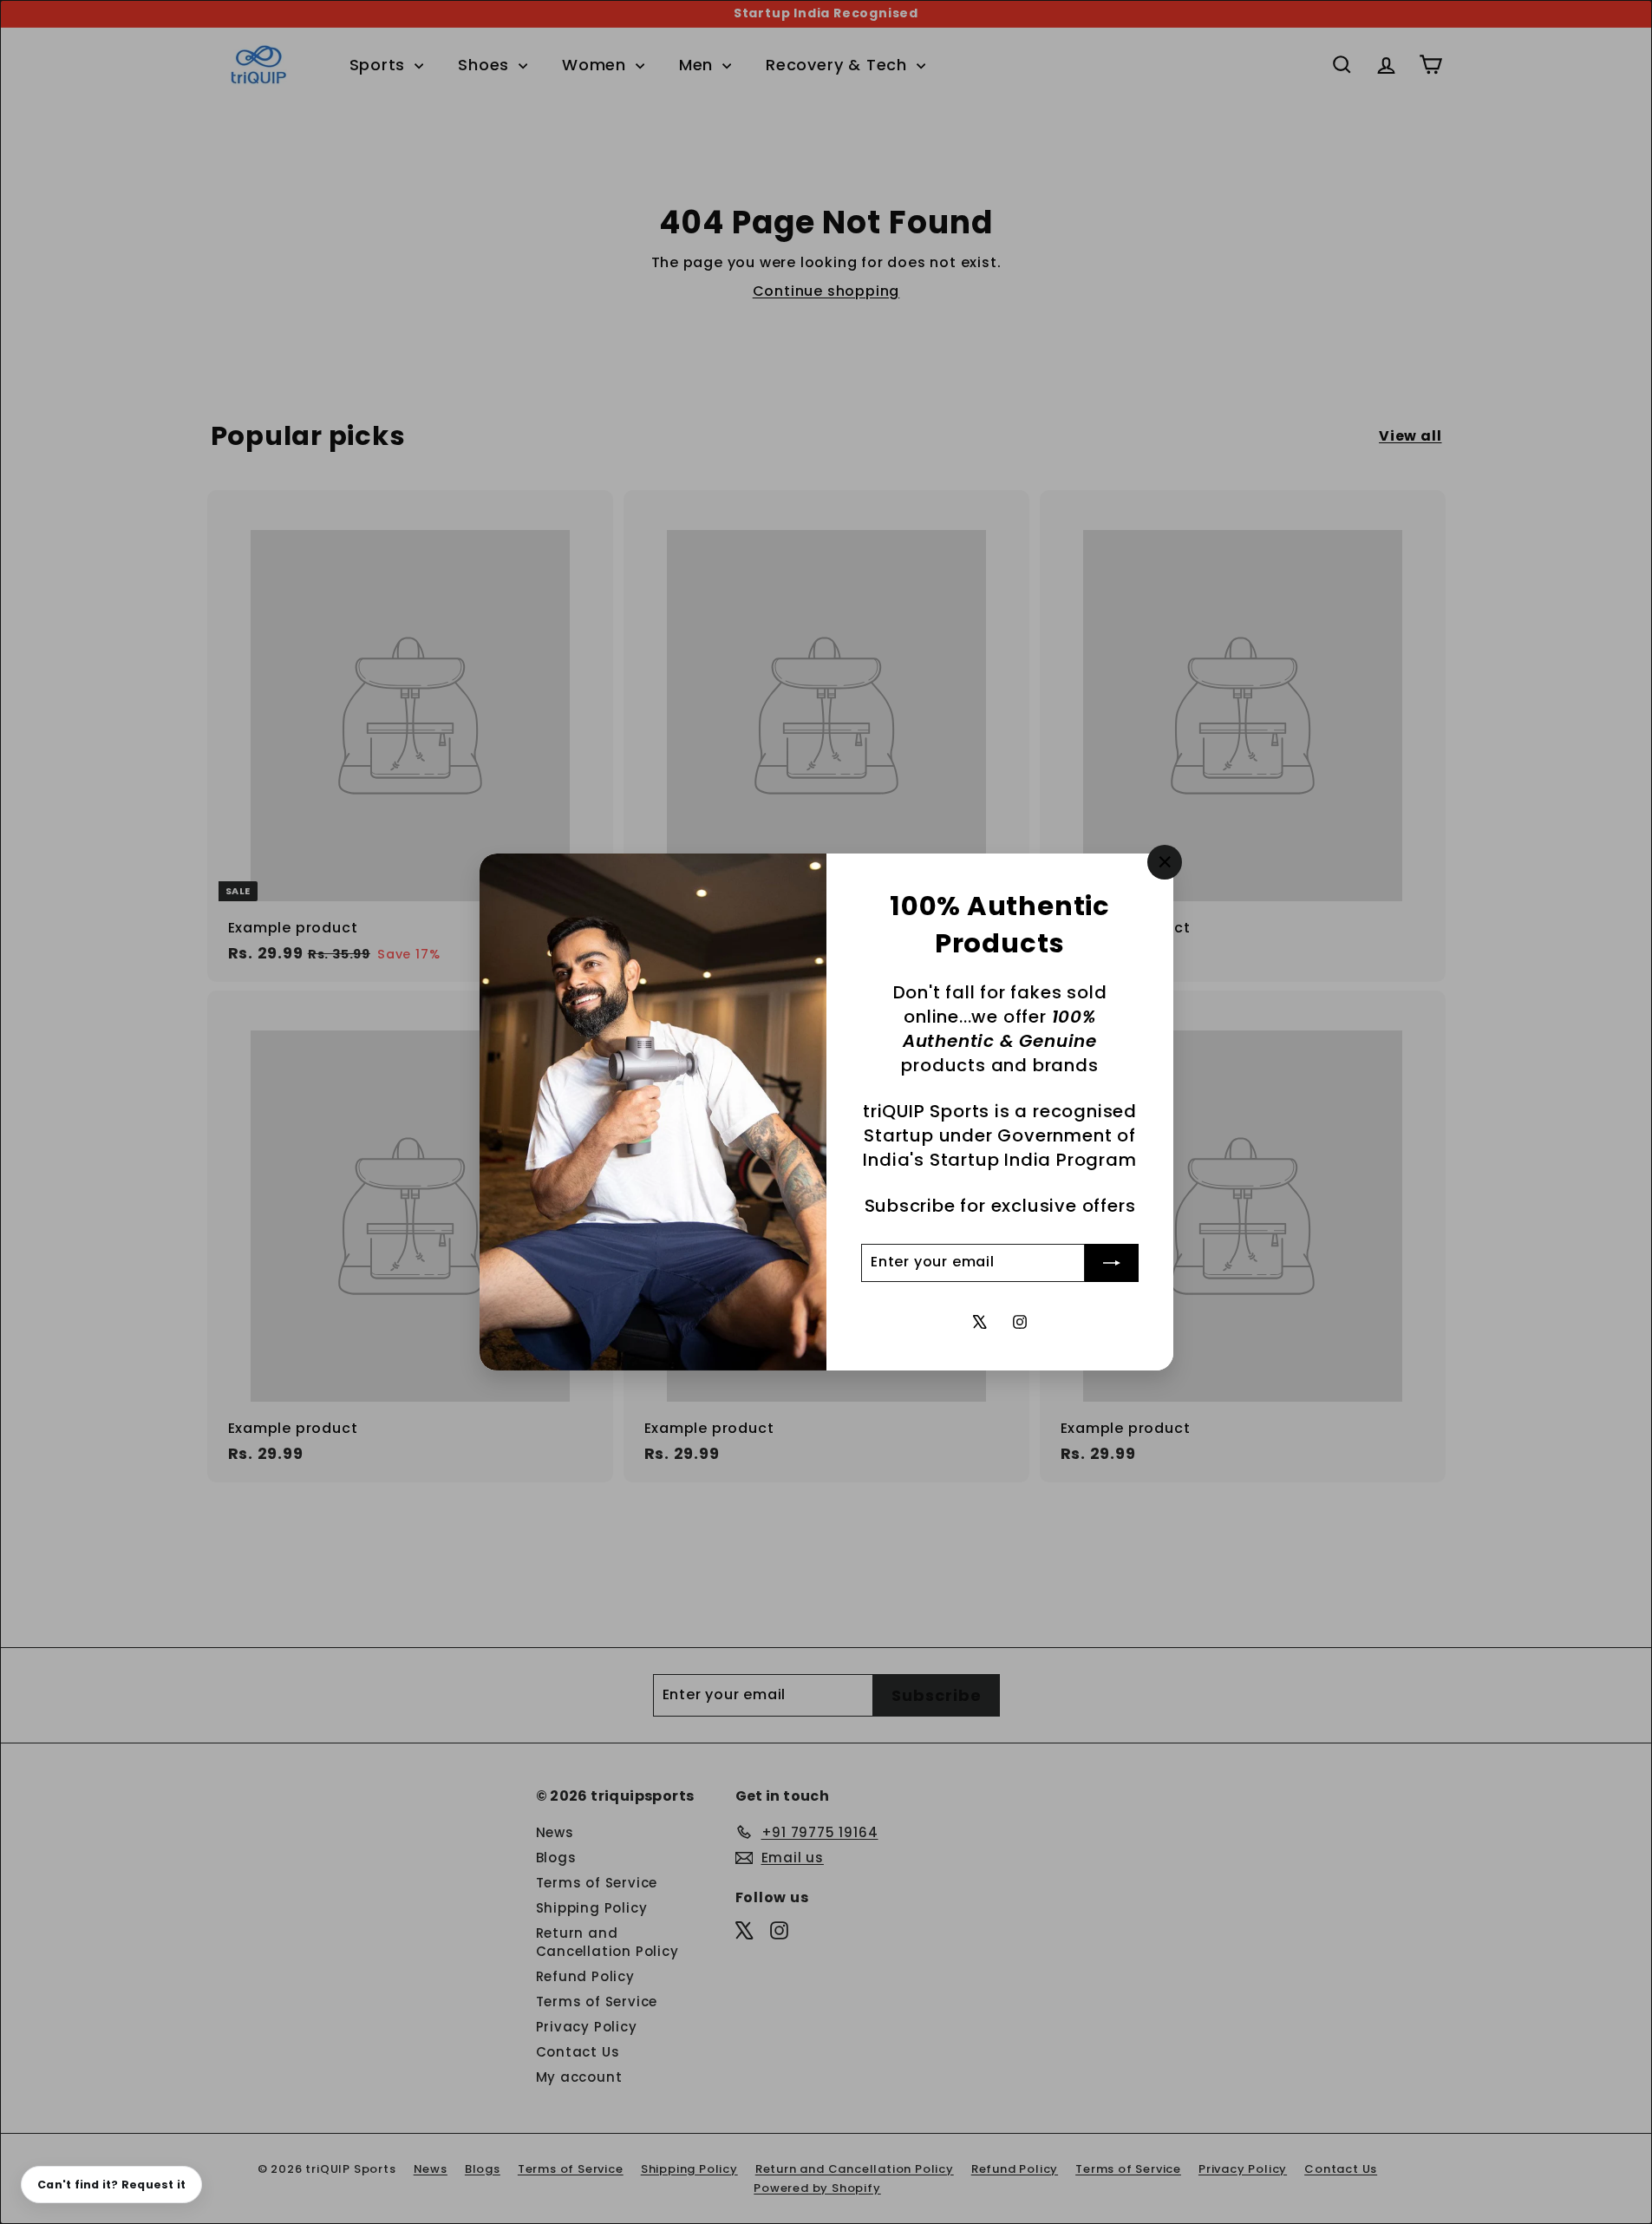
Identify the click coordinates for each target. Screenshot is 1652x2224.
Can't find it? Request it (111, 2185)
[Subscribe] (1112, 1263)
